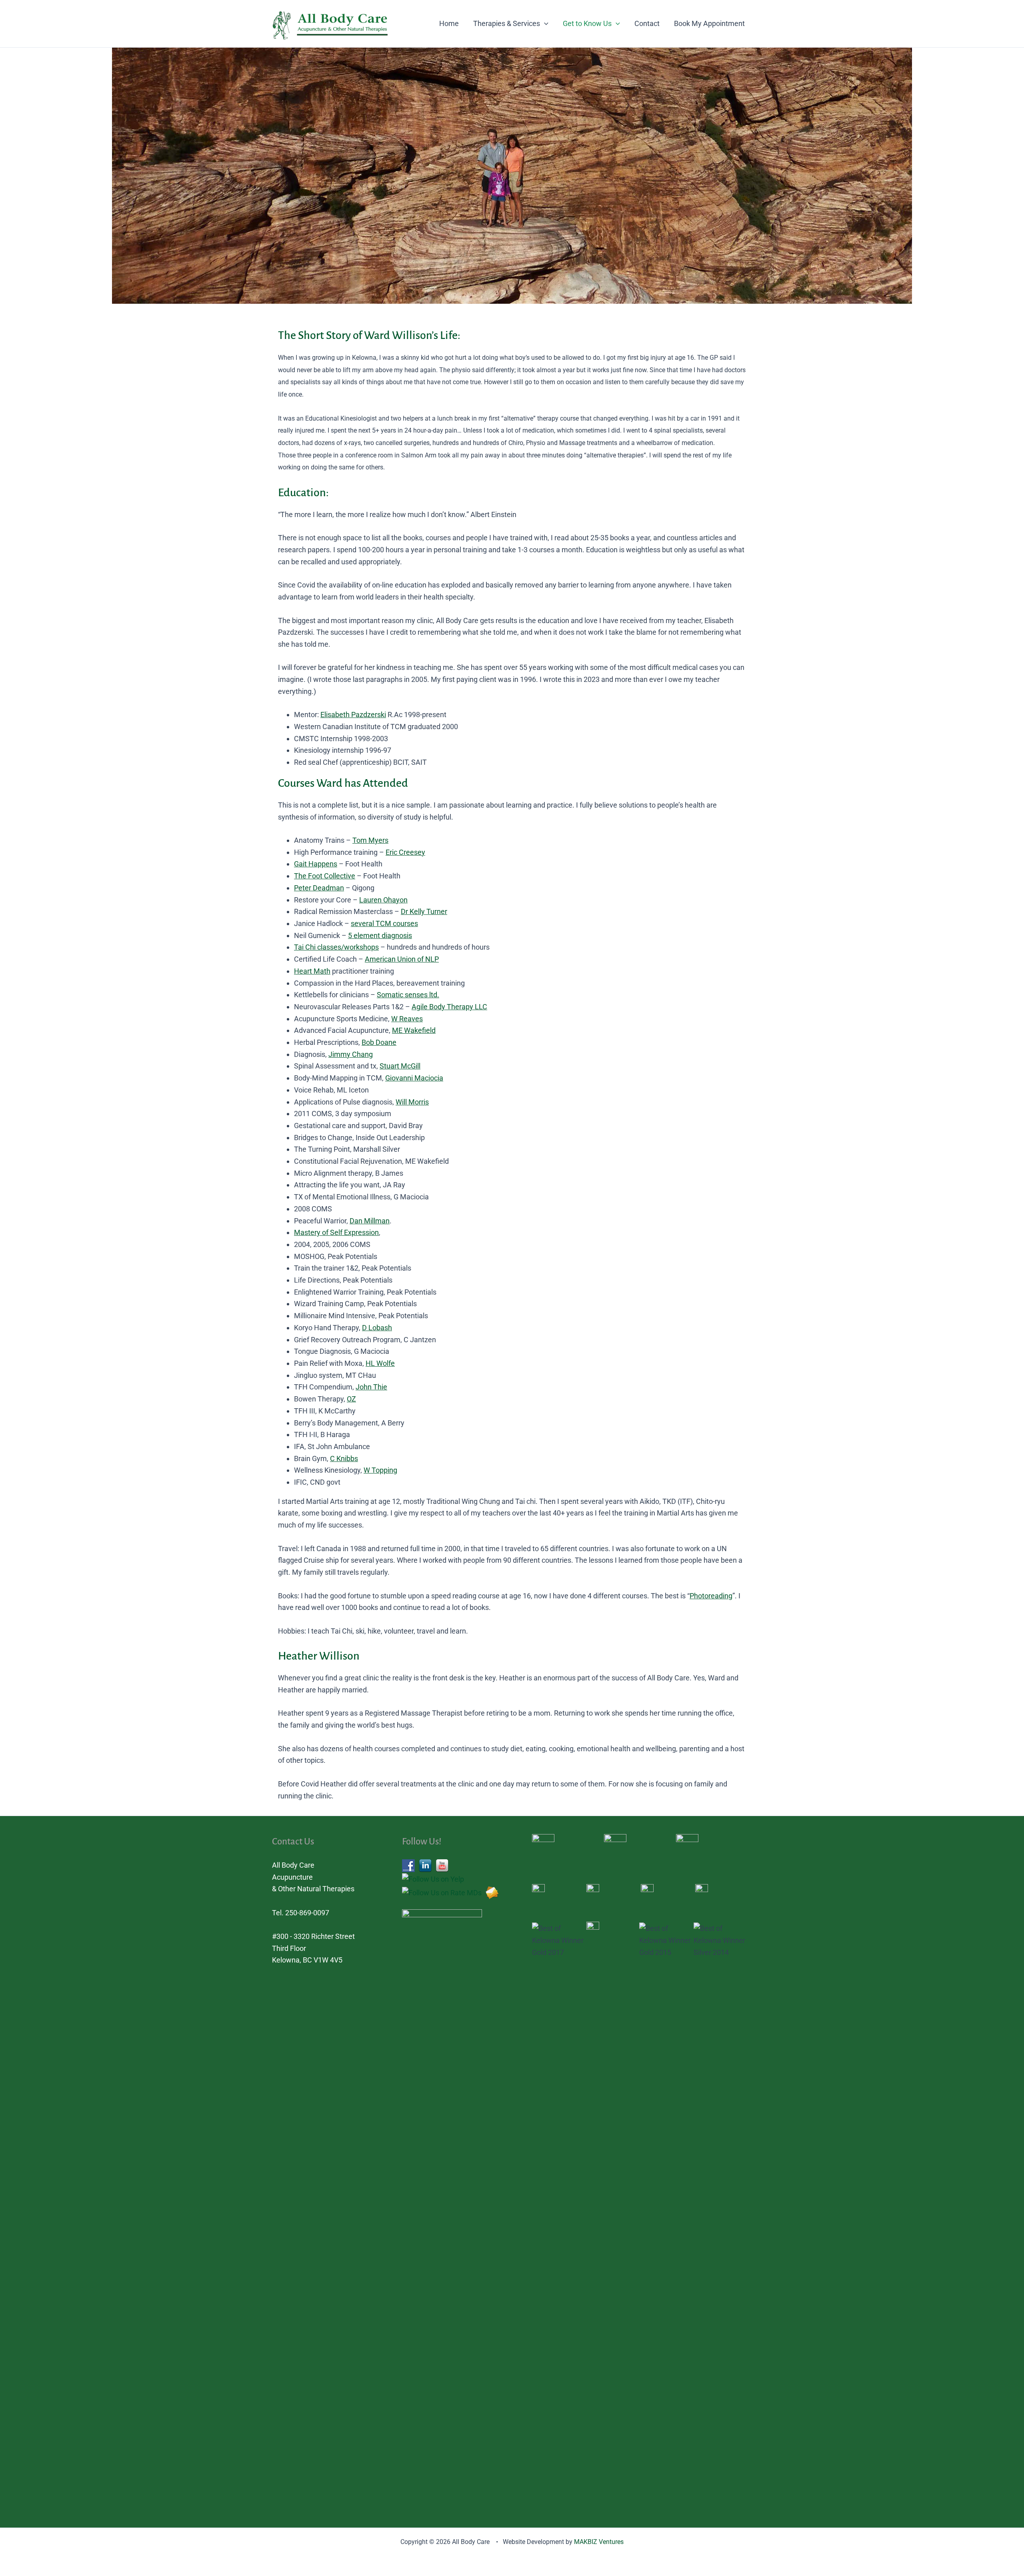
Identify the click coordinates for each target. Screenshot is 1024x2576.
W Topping (380, 1470)
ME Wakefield (414, 1030)
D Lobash (377, 1328)
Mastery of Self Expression (336, 1232)
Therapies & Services (507, 23)
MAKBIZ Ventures (599, 2542)
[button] (544, 24)
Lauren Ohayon (383, 900)
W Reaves (407, 1019)
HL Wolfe (380, 1363)
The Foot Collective (325, 876)
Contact (647, 23)
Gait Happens (316, 864)
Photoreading (711, 1596)
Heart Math (312, 971)
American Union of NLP (402, 959)
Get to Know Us (587, 23)
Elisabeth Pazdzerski (353, 715)
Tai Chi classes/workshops (336, 947)
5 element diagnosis (380, 935)
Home (449, 23)
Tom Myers (370, 840)
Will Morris (412, 1102)
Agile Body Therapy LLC (449, 1007)
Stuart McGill (400, 1066)
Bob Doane (379, 1042)
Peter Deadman (319, 888)
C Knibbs (344, 1458)
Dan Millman (370, 1221)
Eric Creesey (405, 852)
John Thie (371, 1387)
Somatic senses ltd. (408, 995)
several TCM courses (384, 923)
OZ (351, 1399)
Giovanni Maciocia (414, 1078)
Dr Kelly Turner (424, 911)
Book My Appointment (709, 23)
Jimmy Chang (351, 1054)
